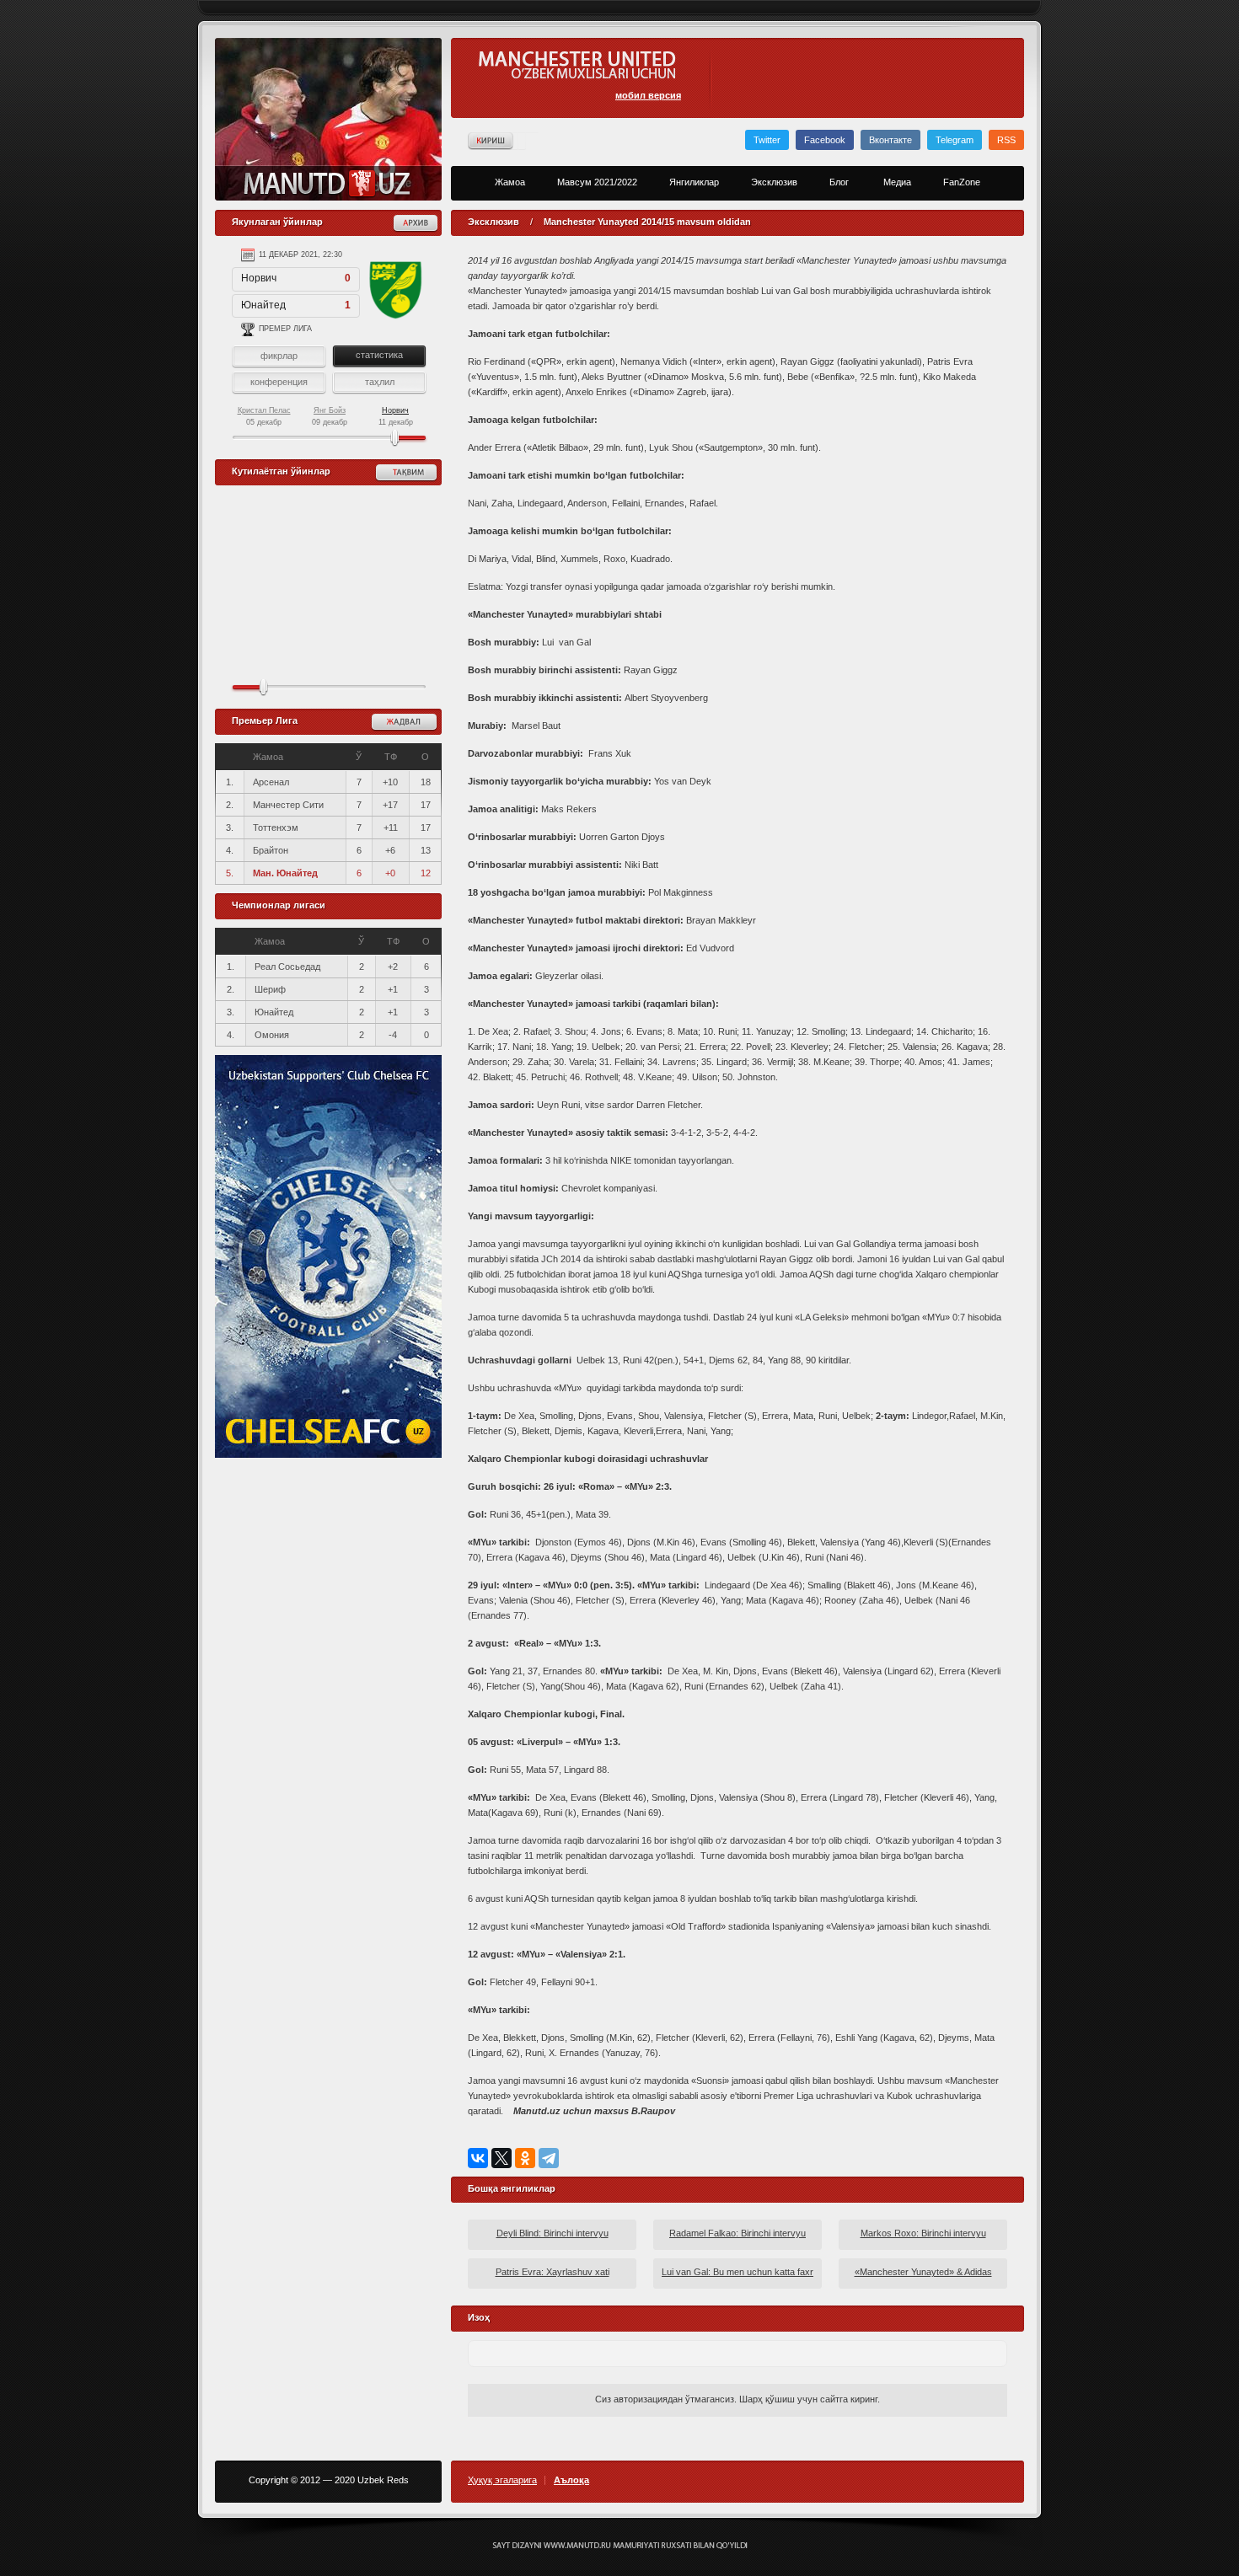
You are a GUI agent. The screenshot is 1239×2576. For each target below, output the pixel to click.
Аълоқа (571, 2480)
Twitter (767, 140)
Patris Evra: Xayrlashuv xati (552, 2272)
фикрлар (279, 356)
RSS (1006, 140)
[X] (501, 2158)
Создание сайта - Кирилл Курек (620, 2546)
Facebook (825, 140)
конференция (279, 382)
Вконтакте (890, 140)
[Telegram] (549, 2158)
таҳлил (380, 382)
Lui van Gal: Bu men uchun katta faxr (737, 2272)
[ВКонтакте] (478, 2158)
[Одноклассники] (525, 2158)
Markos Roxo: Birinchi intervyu (923, 2233)
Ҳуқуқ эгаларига (502, 2480)
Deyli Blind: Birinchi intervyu (552, 2233)
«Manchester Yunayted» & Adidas (923, 2272)
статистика (379, 355)
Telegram (955, 140)
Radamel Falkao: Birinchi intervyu (737, 2233)
